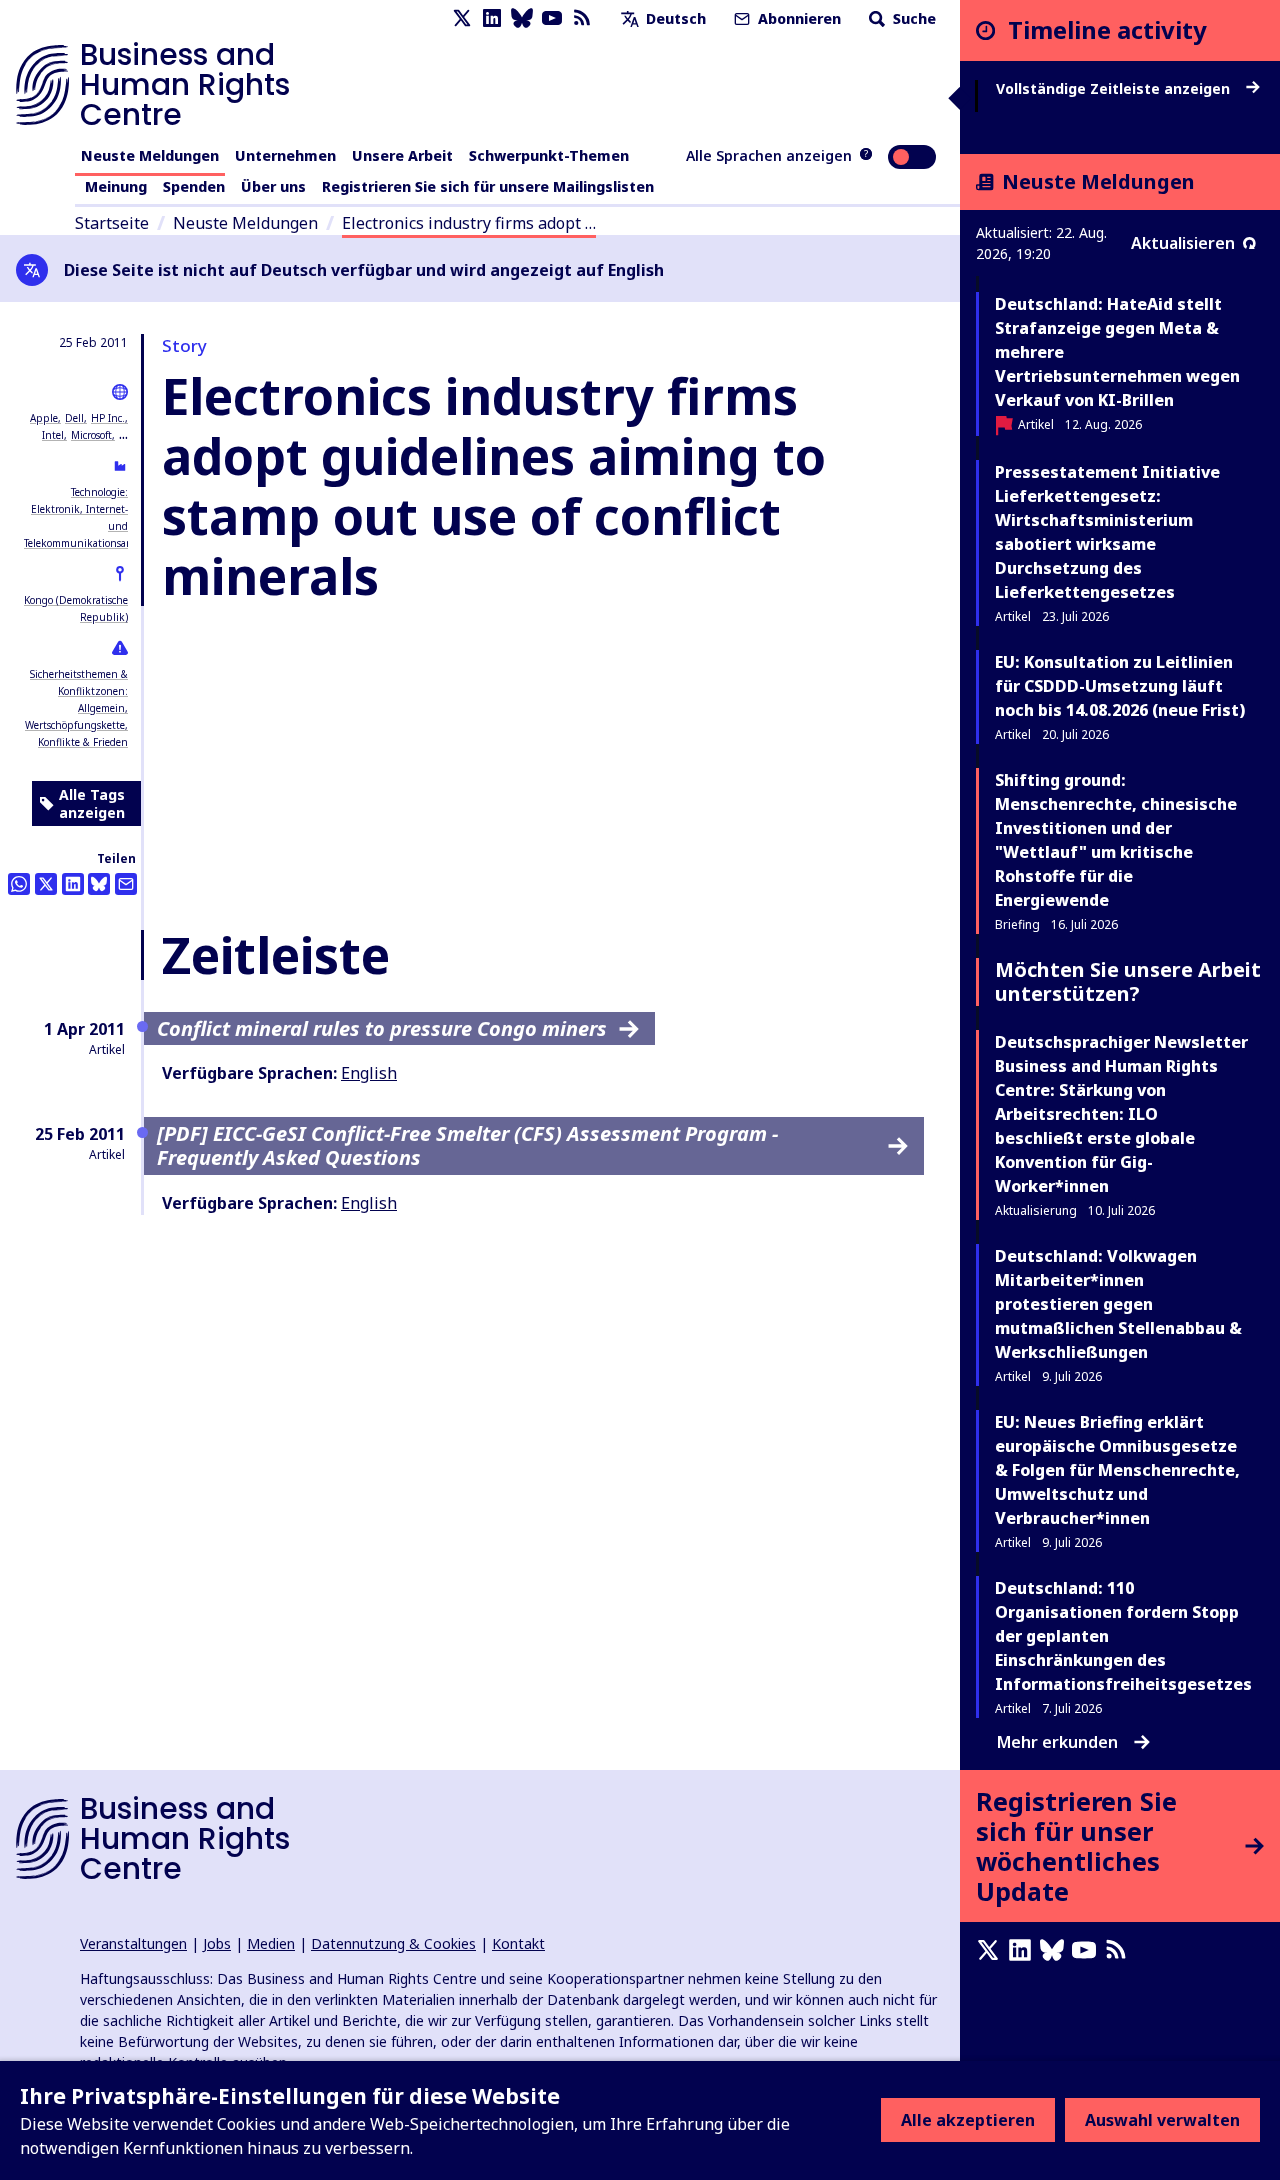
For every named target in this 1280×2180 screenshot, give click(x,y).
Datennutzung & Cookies (393, 1943)
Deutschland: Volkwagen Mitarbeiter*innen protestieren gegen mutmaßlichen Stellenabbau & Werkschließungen (1118, 1304)
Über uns (273, 186)
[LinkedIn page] (492, 18)
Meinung (116, 186)
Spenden (194, 186)
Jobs (217, 1943)
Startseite (112, 223)
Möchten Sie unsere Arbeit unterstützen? (1128, 981)
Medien (271, 1943)
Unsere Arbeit (402, 155)
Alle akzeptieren (968, 2120)
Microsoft (91, 435)
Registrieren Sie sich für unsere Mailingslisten (488, 186)
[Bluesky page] (522, 18)
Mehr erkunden (1057, 1742)
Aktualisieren (1183, 243)
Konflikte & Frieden (83, 742)
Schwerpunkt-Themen (549, 155)
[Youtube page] (552, 18)
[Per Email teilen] (126, 884)
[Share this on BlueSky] (99, 884)
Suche (912, 18)
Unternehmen (285, 155)
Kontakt (518, 1943)
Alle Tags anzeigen (92, 803)
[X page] (462, 18)
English (369, 1073)
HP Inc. (108, 418)
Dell (74, 418)
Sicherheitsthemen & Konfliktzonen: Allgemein (79, 691)
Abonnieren (797, 18)
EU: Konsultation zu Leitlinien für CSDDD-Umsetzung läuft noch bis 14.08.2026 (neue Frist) (1120, 686)
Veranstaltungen (133, 1943)
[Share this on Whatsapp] (19, 884)
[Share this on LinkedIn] (73, 884)
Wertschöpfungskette (75, 725)
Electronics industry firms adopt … (469, 223)
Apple (44, 418)
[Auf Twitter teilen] (46, 884)
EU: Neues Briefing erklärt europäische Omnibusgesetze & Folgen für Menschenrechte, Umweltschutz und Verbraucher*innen (1117, 1470)
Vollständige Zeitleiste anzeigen (1115, 89)
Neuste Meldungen (150, 155)
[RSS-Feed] (582, 18)
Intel (53, 435)
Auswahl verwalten (1162, 2120)
